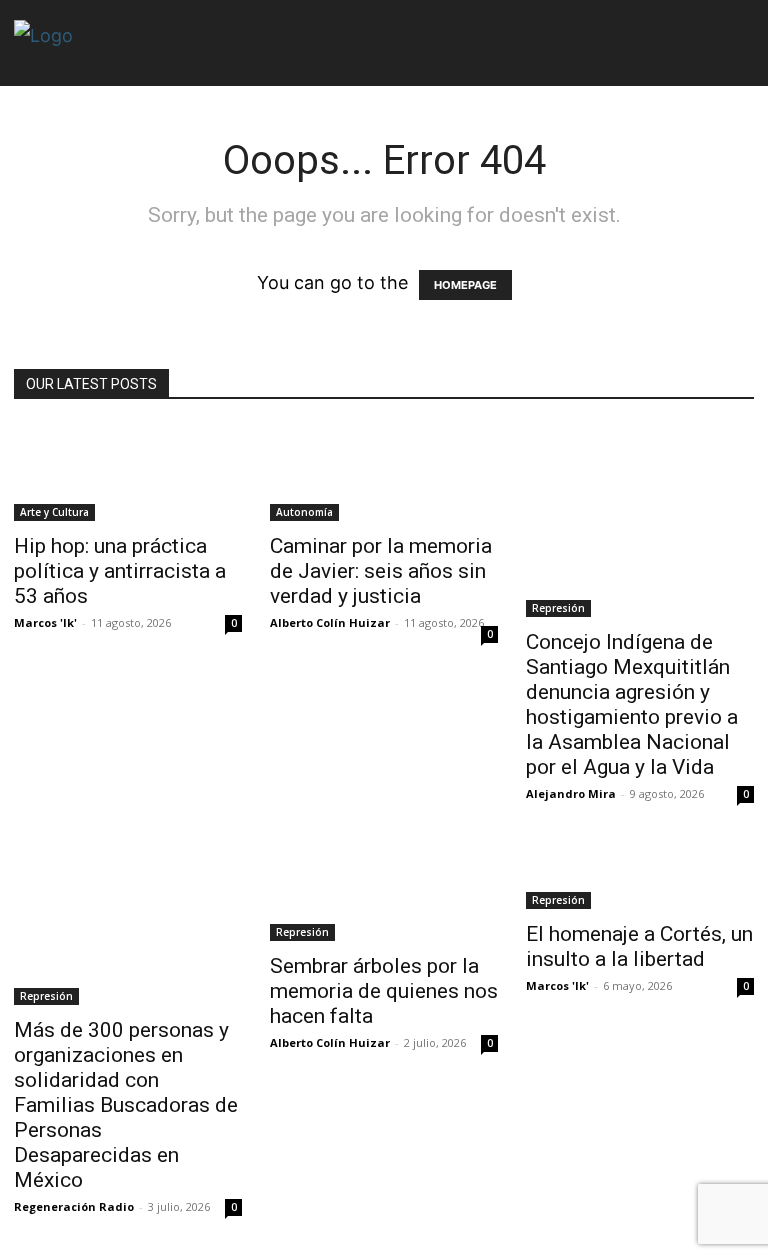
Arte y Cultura (54, 512)
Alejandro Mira (571, 793)
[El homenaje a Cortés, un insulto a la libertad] (640, 877)
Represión (558, 608)
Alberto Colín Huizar (330, 622)
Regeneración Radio (74, 1206)
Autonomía (304, 512)
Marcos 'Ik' (45, 622)
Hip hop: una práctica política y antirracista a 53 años (120, 571)
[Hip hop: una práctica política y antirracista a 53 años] (128, 473)
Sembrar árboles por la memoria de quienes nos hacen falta (384, 991)
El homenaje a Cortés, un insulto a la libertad (639, 946)
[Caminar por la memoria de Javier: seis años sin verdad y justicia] (384, 473)
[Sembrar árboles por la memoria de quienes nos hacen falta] (384, 893)
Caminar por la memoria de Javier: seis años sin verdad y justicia (381, 571)
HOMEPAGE (465, 285)
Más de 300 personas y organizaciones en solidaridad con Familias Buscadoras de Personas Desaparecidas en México (126, 1105)
